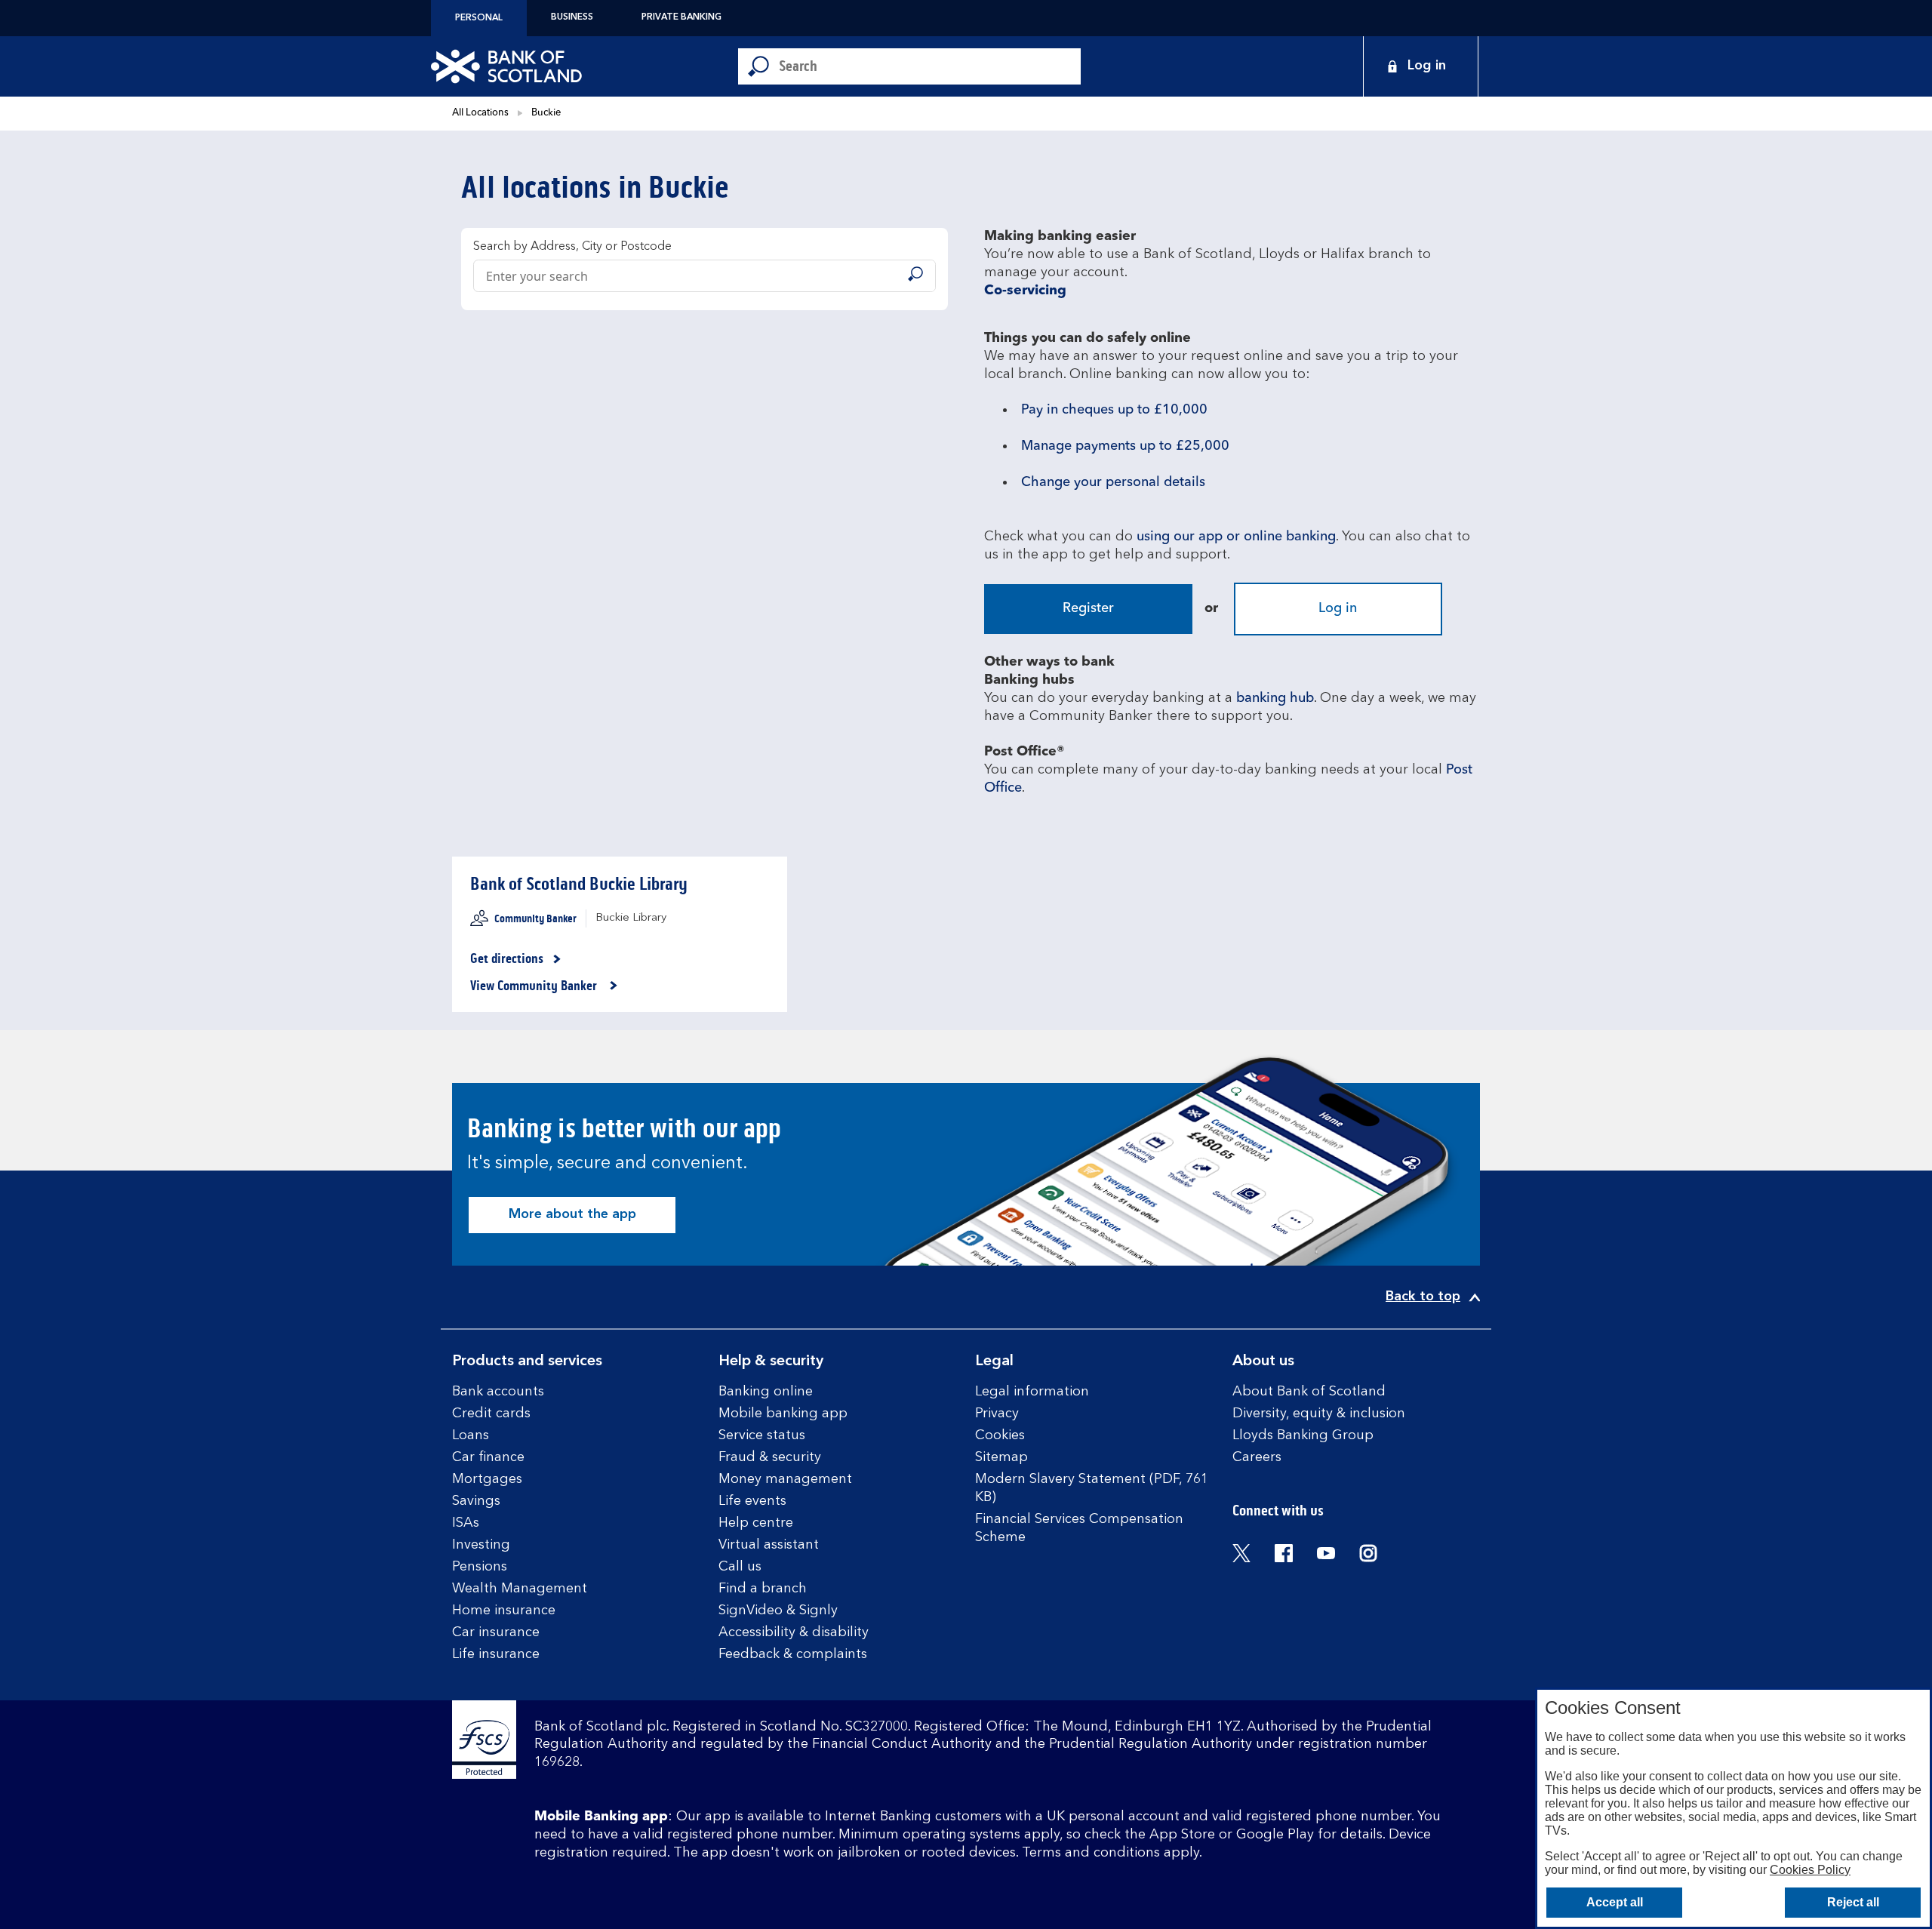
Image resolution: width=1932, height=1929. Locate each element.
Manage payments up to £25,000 (1125, 446)
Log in (1338, 608)
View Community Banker (535, 986)
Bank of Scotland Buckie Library (579, 884)
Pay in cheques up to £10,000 (1114, 410)
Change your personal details (1113, 482)
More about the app (572, 1214)
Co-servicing (1025, 291)
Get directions (516, 959)
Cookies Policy (1810, 1870)
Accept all (1615, 1902)
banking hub (1275, 698)
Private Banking (681, 17)
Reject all (1853, 1902)
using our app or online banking (1236, 537)
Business (572, 17)
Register (1088, 608)
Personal (479, 18)
